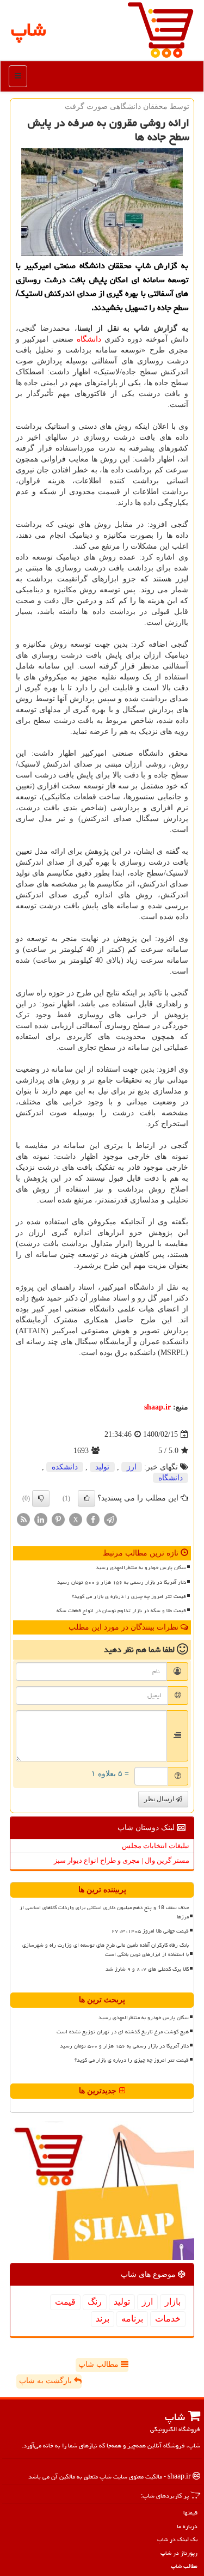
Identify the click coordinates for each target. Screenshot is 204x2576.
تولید (102, 1467)
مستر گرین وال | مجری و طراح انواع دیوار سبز (122, 1860)
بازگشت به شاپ (47, 2381)
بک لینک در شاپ (177, 2539)
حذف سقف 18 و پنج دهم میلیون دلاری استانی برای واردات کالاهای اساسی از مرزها (104, 1912)
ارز (132, 1467)
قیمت (65, 2302)
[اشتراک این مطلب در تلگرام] (110, 1519)
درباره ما (187, 2526)
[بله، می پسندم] (86, 1498)
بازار (173, 2302)
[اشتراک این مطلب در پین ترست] (58, 1519)
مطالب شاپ (100, 2364)
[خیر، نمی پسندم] (41, 1498)
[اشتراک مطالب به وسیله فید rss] (23, 1519)
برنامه (132, 2319)
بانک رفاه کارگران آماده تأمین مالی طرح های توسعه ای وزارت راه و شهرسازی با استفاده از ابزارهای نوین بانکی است (106, 1950)
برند (103, 2319)
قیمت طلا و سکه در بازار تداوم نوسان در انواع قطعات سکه (121, 1611)
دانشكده (65, 1467)
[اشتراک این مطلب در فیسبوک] (93, 1519)
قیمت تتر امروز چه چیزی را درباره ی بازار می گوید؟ (129, 1596)
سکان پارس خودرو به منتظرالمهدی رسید (141, 1568)
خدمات (168, 2319)
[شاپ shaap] (160, 29)
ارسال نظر (160, 1799)
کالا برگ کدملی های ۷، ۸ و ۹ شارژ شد (147, 1969)
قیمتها (190, 2513)
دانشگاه (89, 339)
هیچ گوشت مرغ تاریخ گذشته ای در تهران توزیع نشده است (123, 2032)
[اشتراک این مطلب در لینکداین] (41, 1519)
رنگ (95, 2302)
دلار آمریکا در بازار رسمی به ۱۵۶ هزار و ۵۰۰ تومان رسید (122, 1582)
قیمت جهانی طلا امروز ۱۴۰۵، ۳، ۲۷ (150, 1931)
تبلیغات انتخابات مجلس (156, 1846)
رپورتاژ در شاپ (179, 2553)
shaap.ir (157, 1407)
